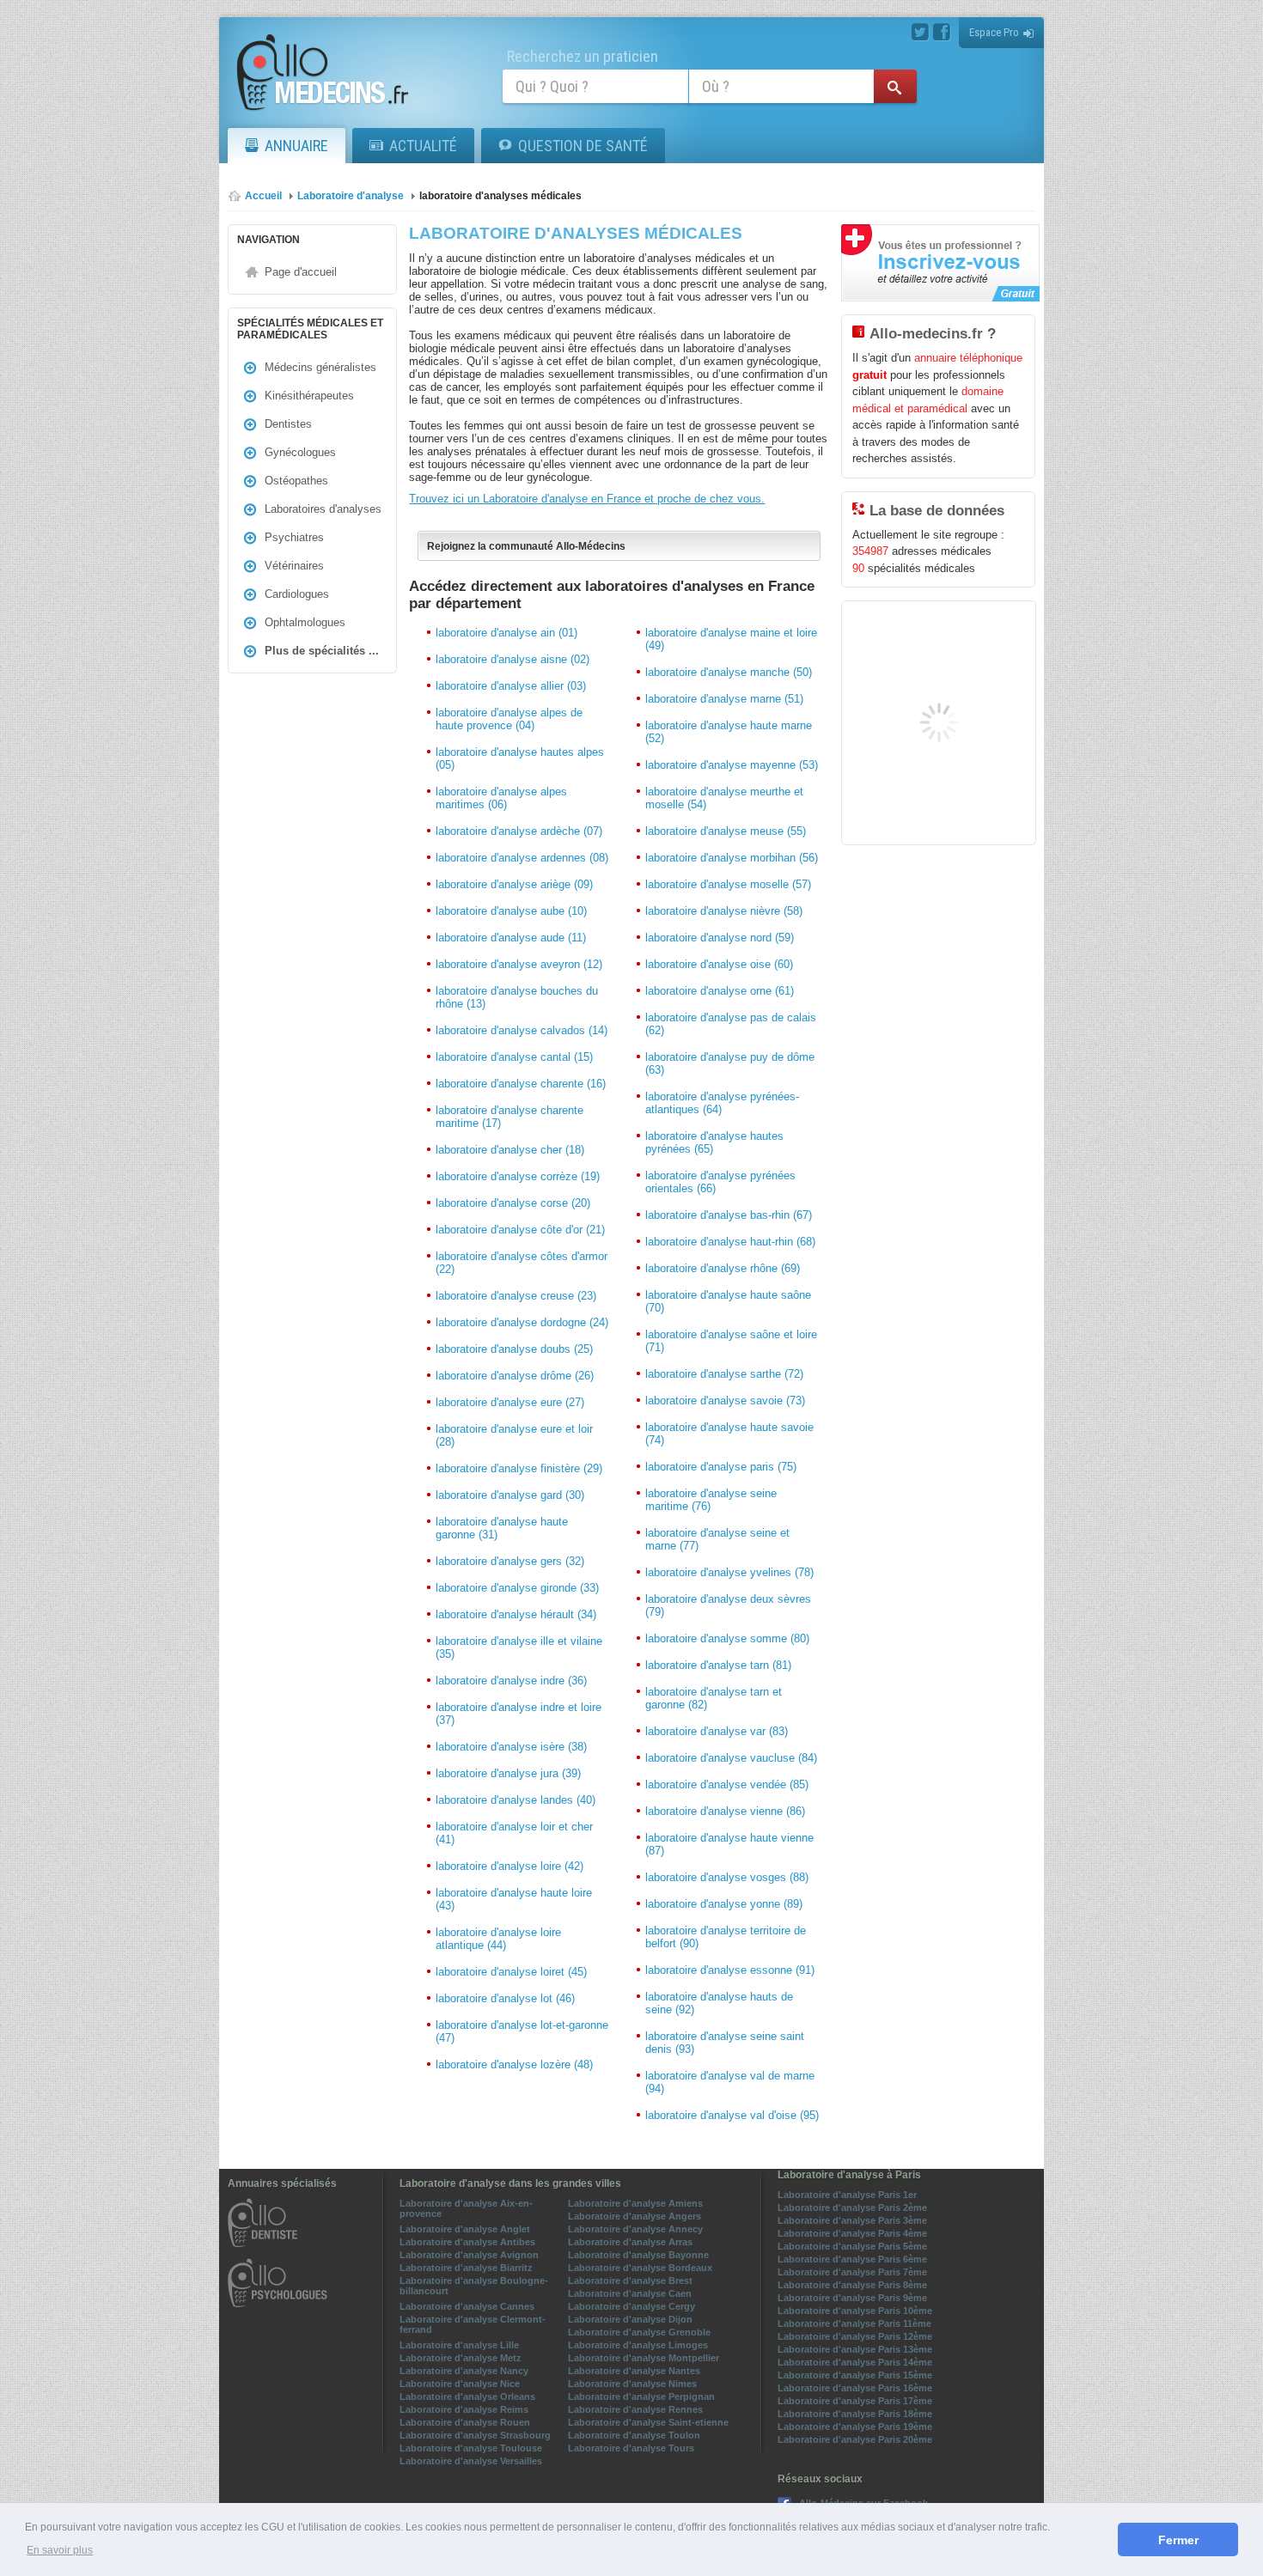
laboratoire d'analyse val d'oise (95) (732, 2115)
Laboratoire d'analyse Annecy (635, 2229)
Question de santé (583, 146)
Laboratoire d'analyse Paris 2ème (852, 2208)
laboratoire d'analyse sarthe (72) (724, 1374)
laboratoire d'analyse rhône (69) (723, 1268)
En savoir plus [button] (60, 2550)
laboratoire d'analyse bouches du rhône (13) (517, 997)
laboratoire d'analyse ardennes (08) (522, 858)
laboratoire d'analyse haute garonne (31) (502, 1528)
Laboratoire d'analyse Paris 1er (847, 2195)
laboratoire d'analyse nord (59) (720, 938)
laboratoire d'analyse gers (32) (510, 1561)
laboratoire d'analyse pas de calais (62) (731, 1024)
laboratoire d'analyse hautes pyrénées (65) (714, 1142)
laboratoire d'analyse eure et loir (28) (514, 1435)
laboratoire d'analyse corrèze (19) (518, 1176)
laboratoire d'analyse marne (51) (724, 699)
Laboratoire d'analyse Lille (459, 2345)
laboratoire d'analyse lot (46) (505, 1998)
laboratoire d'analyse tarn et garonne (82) (714, 1698)
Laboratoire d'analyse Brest (630, 2281)
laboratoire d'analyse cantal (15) (514, 1057)
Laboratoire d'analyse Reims (464, 2409)
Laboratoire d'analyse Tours (631, 2448)
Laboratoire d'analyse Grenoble (639, 2332)
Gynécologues (300, 452)
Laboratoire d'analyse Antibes (467, 2242)
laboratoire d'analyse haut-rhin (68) (730, 1242)
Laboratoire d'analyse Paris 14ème (855, 2362)
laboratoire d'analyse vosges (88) (727, 1877)
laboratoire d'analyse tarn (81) (718, 1665)
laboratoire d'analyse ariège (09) (514, 884)
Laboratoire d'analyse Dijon (630, 2319)
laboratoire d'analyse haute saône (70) (728, 1301)
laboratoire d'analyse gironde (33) (517, 1588)
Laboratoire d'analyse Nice (460, 2384)
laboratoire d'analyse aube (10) (511, 911)
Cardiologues (297, 594)
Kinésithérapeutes (309, 396)
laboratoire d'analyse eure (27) (510, 1402)
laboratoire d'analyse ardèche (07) (519, 831)
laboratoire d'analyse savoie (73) (725, 1401)
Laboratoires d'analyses (323, 509)
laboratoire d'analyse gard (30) (510, 1495)
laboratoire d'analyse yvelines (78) (729, 1572)
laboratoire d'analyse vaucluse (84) (731, 1758)
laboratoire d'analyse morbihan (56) (732, 858)
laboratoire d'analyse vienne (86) (725, 1811)
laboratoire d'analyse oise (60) (719, 964)
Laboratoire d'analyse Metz (461, 2358)
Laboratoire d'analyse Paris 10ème (855, 2311)
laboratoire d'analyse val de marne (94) (730, 2082)
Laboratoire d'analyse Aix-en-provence (466, 2208)
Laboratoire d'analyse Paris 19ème (855, 2427)
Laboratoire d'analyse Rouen (465, 2422)
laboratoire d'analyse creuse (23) (516, 1296)
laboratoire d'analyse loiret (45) (511, 1972)
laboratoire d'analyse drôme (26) (515, 1376)
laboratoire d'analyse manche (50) (729, 672)
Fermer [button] (1178, 2540)
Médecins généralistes (320, 367)
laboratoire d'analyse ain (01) (506, 633)
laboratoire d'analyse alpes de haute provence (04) (509, 719)
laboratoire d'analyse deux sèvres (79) (728, 1605)
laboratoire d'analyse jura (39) (508, 1773)
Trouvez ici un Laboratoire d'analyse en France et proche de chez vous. (587, 499)
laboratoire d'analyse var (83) (717, 1731)
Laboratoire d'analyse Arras (630, 2242)
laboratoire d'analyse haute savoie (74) (729, 1434)
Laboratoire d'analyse (351, 196)
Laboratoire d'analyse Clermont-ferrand (473, 2324)
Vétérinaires (294, 566)
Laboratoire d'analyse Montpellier (644, 2358)
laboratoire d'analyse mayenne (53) (732, 765)
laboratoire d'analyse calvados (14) (522, 1030)
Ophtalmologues (305, 622)
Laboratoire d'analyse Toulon (634, 2435)
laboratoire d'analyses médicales (500, 196)
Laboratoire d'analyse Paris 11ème (854, 2323)
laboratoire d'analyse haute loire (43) (514, 1899)
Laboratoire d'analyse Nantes (634, 2371)
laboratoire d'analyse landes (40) (516, 1800)
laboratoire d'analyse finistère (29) (519, 1468)
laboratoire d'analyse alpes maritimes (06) (501, 798)
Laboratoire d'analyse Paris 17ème (855, 2401)
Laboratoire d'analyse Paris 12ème (855, 2336)
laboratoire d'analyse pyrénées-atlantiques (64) (722, 1103)
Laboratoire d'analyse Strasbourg (475, 2435)
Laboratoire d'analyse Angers (635, 2216)
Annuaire (296, 146)
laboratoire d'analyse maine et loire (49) (731, 639)
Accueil (263, 196)
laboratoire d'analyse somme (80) (727, 1638)
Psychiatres (294, 537)
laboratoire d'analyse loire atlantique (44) (498, 1939)
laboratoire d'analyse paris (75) (721, 1467)
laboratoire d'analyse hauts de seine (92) (719, 2003)
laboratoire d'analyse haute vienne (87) (729, 1844)
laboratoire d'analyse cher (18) (510, 1150)
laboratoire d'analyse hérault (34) (516, 1614)
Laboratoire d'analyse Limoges (638, 2345)
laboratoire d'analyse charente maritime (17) (509, 1117)
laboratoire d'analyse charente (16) (521, 1084)
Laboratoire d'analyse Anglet (465, 2229)
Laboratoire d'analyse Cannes (467, 2306)
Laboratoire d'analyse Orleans (467, 2396)
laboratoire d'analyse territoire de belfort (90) (726, 1937)
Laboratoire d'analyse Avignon (469, 2255)
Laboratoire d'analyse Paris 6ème (852, 2259)
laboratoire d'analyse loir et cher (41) (514, 1833)
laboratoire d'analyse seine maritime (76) (711, 1500)
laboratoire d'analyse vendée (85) (727, 1784)
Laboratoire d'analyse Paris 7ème (852, 2272)
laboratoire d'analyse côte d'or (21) (520, 1230)
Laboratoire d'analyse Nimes (632, 2384)
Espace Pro (994, 32)
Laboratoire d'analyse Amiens (635, 2203)
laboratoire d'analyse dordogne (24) (522, 1322)
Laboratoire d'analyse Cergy (631, 2306)
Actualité (423, 146)
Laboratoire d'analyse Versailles (471, 2461)
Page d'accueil (301, 272)
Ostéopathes (296, 481)
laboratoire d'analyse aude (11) (511, 938)
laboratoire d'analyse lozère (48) (514, 2064)
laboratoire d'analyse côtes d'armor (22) (522, 1263)
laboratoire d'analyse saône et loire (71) (731, 1341)
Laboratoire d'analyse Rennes (635, 2409)
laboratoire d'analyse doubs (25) (514, 1349)
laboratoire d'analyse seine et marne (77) (717, 1539)
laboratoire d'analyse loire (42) (509, 1866)
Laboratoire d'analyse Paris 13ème (855, 2349)
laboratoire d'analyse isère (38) (511, 1747)
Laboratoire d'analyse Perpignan (641, 2396)
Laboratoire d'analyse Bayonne (638, 2255)
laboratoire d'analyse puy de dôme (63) (730, 1063)
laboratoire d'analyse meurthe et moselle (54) (724, 798)
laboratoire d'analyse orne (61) (720, 991)
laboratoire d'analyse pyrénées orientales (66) (720, 1182)
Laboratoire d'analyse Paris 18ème (855, 2414)
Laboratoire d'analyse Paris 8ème (852, 2285)
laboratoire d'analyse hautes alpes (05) (520, 758)
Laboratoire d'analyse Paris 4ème (852, 2233)
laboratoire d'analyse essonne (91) (730, 1970)
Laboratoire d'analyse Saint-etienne (648, 2422)
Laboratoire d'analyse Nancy (464, 2371)
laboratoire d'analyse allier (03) (511, 686)
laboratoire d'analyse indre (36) (511, 1681)
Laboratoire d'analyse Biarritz (466, 2268)
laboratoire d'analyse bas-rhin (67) (729, 1215)
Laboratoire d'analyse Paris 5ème (852, 2246)
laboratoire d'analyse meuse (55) (726, 831)
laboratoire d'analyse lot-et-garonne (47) (522, 2031)
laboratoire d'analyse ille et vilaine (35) (519, 1647)
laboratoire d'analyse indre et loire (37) (519, 1714)
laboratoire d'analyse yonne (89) (724, 1904)
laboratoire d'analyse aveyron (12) (519, 964)
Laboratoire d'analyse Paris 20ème (855, 2439)
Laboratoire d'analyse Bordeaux (640, 2268)
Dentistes (288, 424)
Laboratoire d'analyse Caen (630, 2293)
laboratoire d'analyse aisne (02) (513, 659)
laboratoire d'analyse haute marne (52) (729, 732)
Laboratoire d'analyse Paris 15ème (855, 2375)
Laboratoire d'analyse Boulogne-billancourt (474, 2286)
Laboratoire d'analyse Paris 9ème (852, 2298)
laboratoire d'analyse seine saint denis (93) (725, 2043)
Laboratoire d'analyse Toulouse (471, 2448)
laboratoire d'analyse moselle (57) (728, 884)
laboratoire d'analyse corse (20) (513, 1203)
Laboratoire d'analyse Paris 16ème (855, 2388)
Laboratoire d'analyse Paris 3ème (852, 2220)
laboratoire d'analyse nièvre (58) (724, 911)
